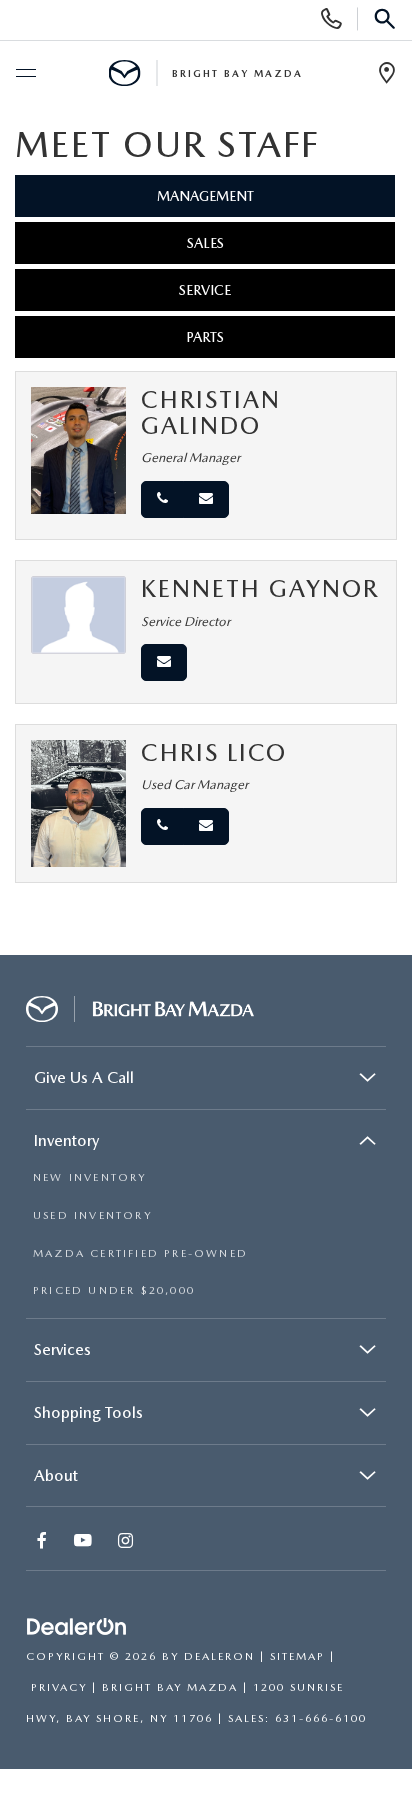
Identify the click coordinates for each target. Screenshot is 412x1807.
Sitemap (297, 1656)
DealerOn (219, 1656)
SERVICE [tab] (205, 290)
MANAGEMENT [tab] (205, 196)
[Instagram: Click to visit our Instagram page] (127, 1542)
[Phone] (162, 499)
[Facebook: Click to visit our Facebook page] (44, 1542)
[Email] (206, 499)
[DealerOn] (77, 1627)
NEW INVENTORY (90, 1177)
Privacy (59, 1687)
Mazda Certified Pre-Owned (140, 1253)
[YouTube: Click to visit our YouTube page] (85, 1542)
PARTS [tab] (205, 337)
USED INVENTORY (92, 1215)
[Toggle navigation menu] (25, 74)
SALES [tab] (205, 243)
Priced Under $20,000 (114, 1290)
